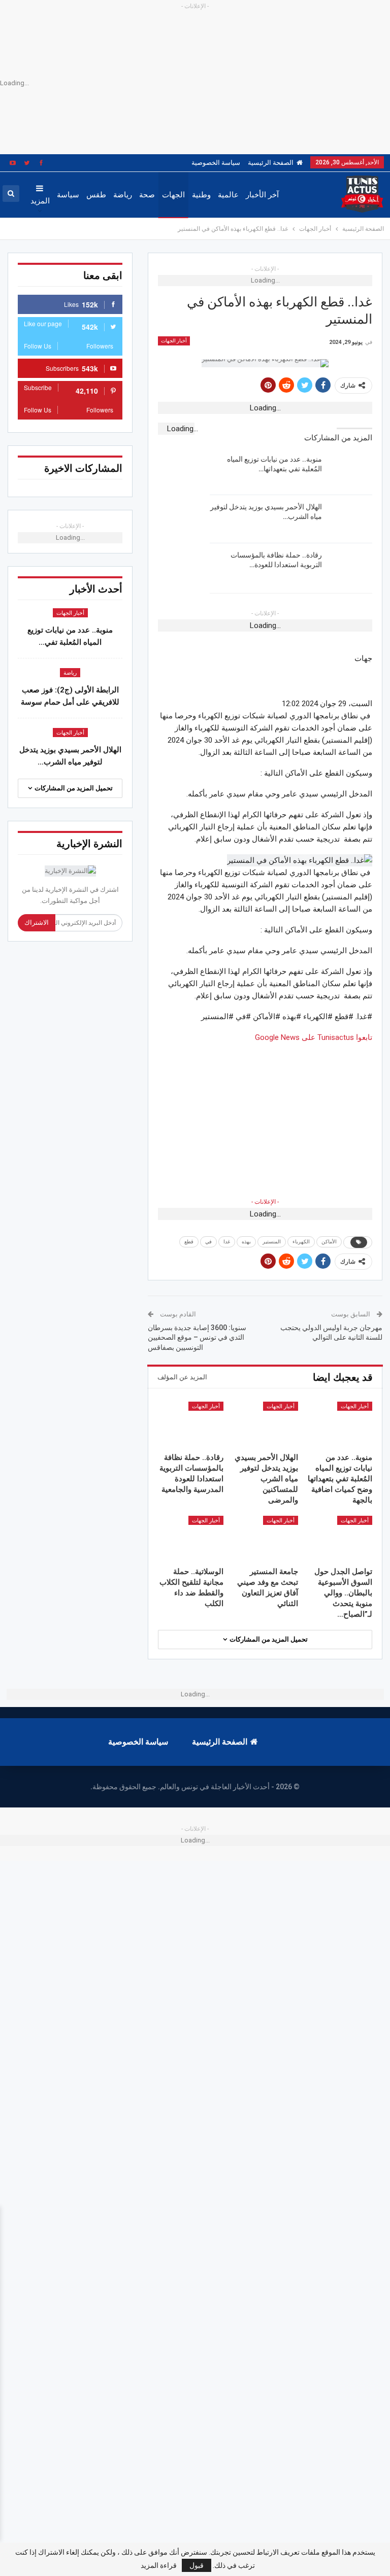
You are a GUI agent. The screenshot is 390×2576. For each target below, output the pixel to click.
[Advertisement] (265, 1115)
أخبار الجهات (174, 341)
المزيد (40, 201)
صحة (147, 195)
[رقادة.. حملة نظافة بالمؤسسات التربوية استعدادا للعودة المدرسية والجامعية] (350, 567)
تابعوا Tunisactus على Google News (314, 1037)
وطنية (201, 195)
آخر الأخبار (262, 195)
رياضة (123, 195)
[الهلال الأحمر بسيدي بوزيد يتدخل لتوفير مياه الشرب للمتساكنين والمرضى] (350, 518)
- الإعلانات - (265, 1202)
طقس (96, 195)
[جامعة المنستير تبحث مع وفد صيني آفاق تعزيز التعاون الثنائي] (265, 1539)
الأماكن (329, 1242)
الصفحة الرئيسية (271, 163)
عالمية (228, 195)
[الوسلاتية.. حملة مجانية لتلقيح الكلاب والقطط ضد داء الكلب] (191, 1539)
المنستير (272, 1242)
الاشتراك (37, 923)
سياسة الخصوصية (216, 163)
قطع (189, 1242)
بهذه (246, 1242)
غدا (227, 1242)
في (208, 1242)
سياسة (68, 195)
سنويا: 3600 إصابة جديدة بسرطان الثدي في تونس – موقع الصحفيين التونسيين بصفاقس (197, 1337)
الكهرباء (301, 1242)
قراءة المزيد (159, 2565)
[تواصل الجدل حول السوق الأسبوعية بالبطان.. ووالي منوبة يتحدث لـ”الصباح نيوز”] (340, 1539)
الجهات (173, 195)
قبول (197, 2565)
